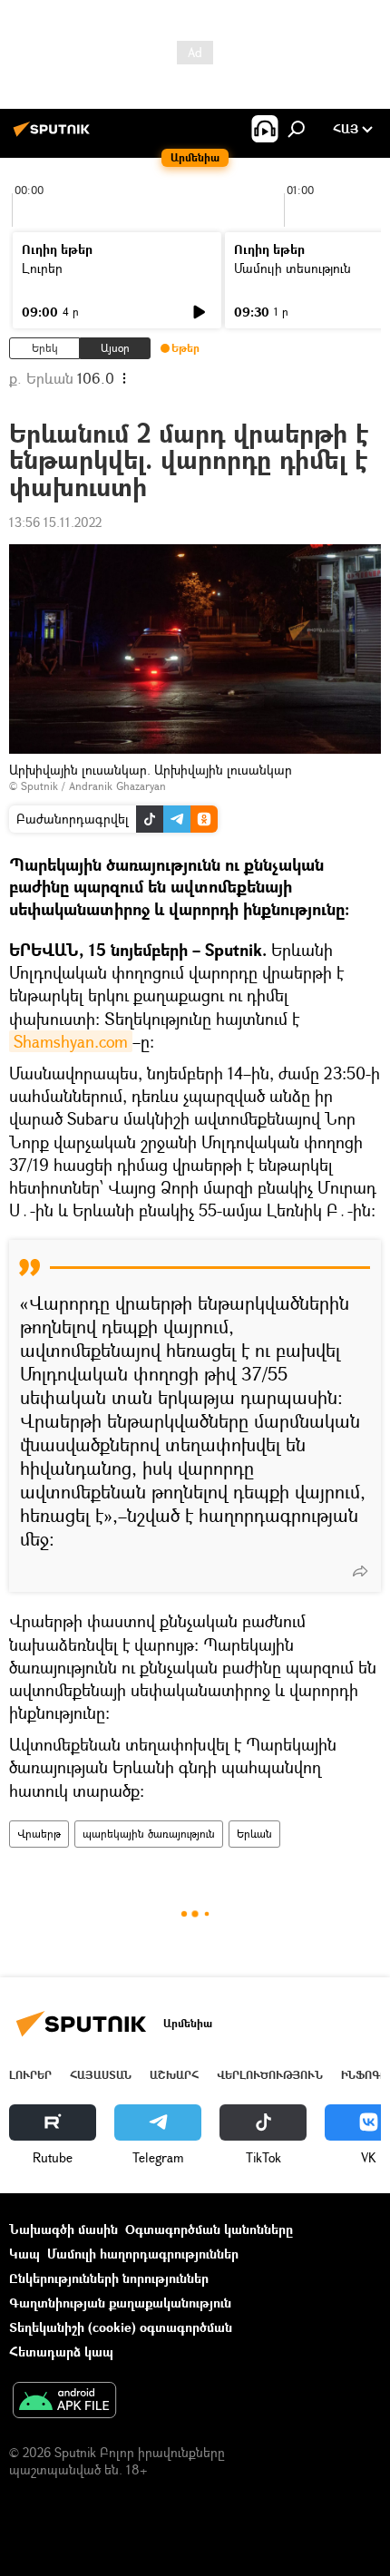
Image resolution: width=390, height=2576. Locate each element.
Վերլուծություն (270, 2075)
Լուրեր (42, 268)
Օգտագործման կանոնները (209, 2229)
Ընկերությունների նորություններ (109, 2278)
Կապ (24, 2254)
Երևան (254, 1834)
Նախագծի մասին (63, 2229)
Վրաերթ (39, 1834)
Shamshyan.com (71, 1041)
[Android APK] (64, 2402)
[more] (360, 1571)
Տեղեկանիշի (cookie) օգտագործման (121, 2327)
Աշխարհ (174, 2075)
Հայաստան (101, 2075)
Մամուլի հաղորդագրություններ (143, 2254)
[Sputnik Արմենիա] (54, 136)
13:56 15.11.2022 (55, 522)
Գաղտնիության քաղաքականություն (120, 2303)
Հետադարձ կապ (61, 2352)
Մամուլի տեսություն (292, 268)
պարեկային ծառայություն (149, 1834)
